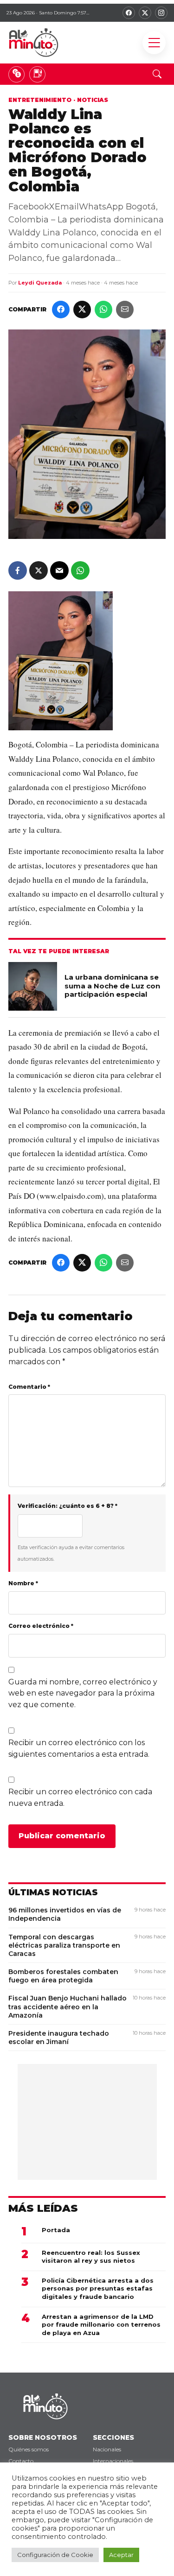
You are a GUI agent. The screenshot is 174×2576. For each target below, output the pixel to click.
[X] (145, 13)
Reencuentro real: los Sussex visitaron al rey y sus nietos (91, 2257)
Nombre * (23, 1583)
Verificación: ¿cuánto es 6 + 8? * (68, 1506)
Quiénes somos (29, 2449)
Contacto (21, 2461)
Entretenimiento (40, 100)
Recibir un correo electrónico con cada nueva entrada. (80, 1798)
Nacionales (107, 2449)
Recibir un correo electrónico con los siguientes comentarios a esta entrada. (79, 1748)
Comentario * (29, 1387)
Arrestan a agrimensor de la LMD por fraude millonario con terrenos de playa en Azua (101, 2325)
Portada (56, 2230)
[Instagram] (161, 13)
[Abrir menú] (154, 43)
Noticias (93, 100)
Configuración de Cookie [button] (55, 2555)
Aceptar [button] (121, 2555)
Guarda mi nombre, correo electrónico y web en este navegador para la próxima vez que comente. (83, 1693)
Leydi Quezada (40, 283)
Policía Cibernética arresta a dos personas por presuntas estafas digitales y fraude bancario (98, 2288)
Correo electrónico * (41, 1626)
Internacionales (113, 2461)
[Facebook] (129, 13)
